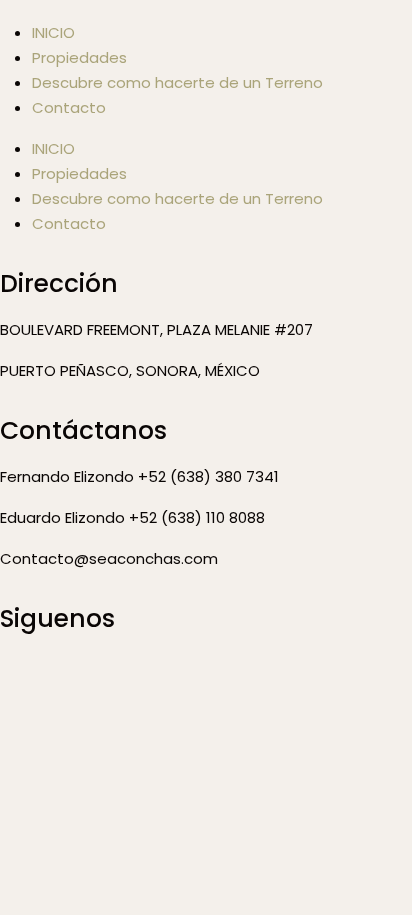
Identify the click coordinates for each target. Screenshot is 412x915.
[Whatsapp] (133, 677)
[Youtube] (187, 677)
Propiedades (79, 57)
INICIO (53, 148)
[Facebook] (25, 677)
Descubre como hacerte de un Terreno (177, 82)
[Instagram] (79, 677)
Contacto (69, 107)
